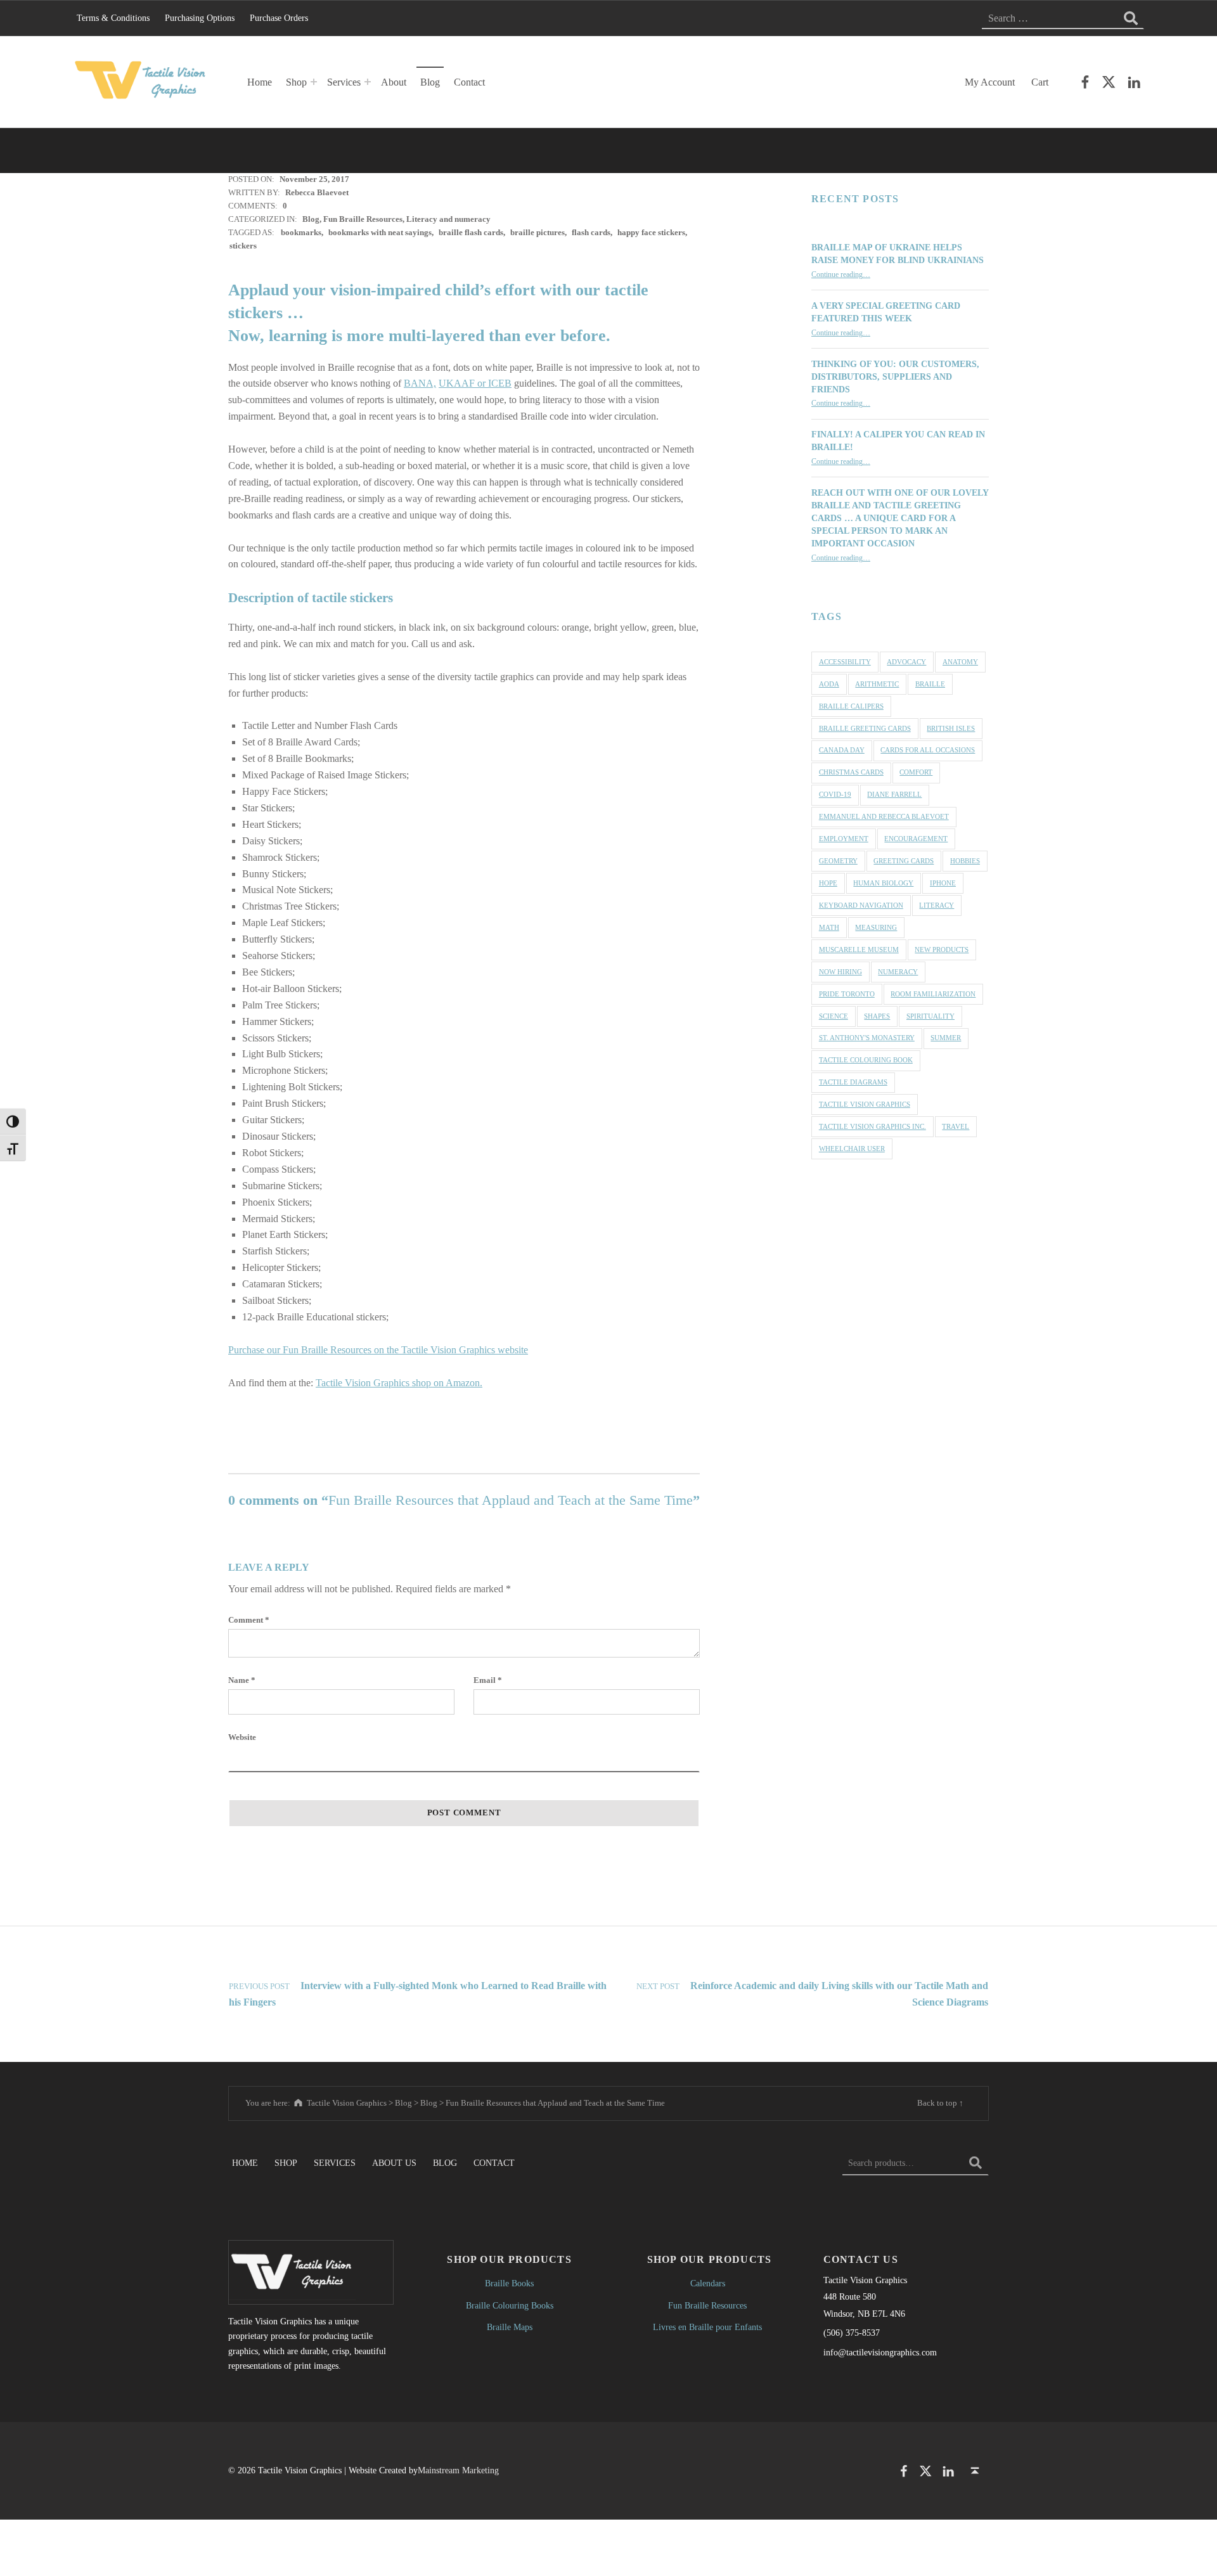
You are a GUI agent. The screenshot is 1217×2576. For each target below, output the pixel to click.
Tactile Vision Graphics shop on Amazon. (399, 1383)
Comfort (916, 772)
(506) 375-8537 (852, 2333)
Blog (430, 82)
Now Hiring (840, 972)
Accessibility (845, 662)
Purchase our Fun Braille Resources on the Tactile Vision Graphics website (378, 1350)
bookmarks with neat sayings (380, 232)
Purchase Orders (279, 18)
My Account (990, 82)
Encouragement (916, 839)
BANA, (420, 383)
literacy (937, 905)
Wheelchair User (852, 1149)
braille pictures (538, 232)
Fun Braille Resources (363, 219)
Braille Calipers (851, 706)
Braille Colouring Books (510, 2305)
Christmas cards (851, 772)
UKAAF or (463, 383)
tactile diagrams (853, 1082)
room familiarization (933, 994)
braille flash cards (471, 232)
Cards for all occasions (928, 750)
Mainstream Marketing (458, 2470)
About (394, 82)
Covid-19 (835, 794)
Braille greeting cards (865, 728)
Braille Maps (510, 2327)
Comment (249, 1620)
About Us (394, 2163)
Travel (956, 1126)
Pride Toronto (847, 994)
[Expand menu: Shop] (314, 82)
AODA (829, 684)
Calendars (708, 2283)
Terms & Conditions (113, 18)
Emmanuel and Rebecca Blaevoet (884, 816)
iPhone (943, 883)
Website (242, 1737)
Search (976, 2163)
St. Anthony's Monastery (867, 1038)
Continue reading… (841, 275)
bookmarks (301, 232)
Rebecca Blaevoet (317, 192)
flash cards (591, 232)
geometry (838, 861)
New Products (942, 950)
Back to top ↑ (940, 2103)
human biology (883, 883)
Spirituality (930, 1016)
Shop (296, 82)
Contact (469, 82)
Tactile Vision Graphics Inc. (873, 1126)
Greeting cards (904, 861)
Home (260, 82)
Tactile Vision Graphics (865, 1104)
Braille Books (509, 2283)
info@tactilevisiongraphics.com (880, 2352)
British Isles (951, 728)
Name (242, 1680)
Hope (828, 883)
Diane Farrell (894, 794)
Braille (930, 684)
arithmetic (877, 684)
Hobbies (965, 861)
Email (488, 1680)
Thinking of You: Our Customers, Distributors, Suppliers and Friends (895, 377)
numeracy (898, 972)
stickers (243, 246)
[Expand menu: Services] (368, 82)
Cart (1040, 82)
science (834, 1016)
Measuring (876, 927)
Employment (844, 839)
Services (344, 82)
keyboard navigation (861, 905)
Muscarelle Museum (859, 950)
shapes (877, 1016)
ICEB (500, 383)
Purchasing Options (200, 18)
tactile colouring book (866, 1060)
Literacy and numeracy (448, 219)
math (829, 927)
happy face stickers (651, 232)
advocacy (906, 662)
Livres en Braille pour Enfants (707, 2327)
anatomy (960, 662)
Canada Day (842, 750)
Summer (946, 1038)
